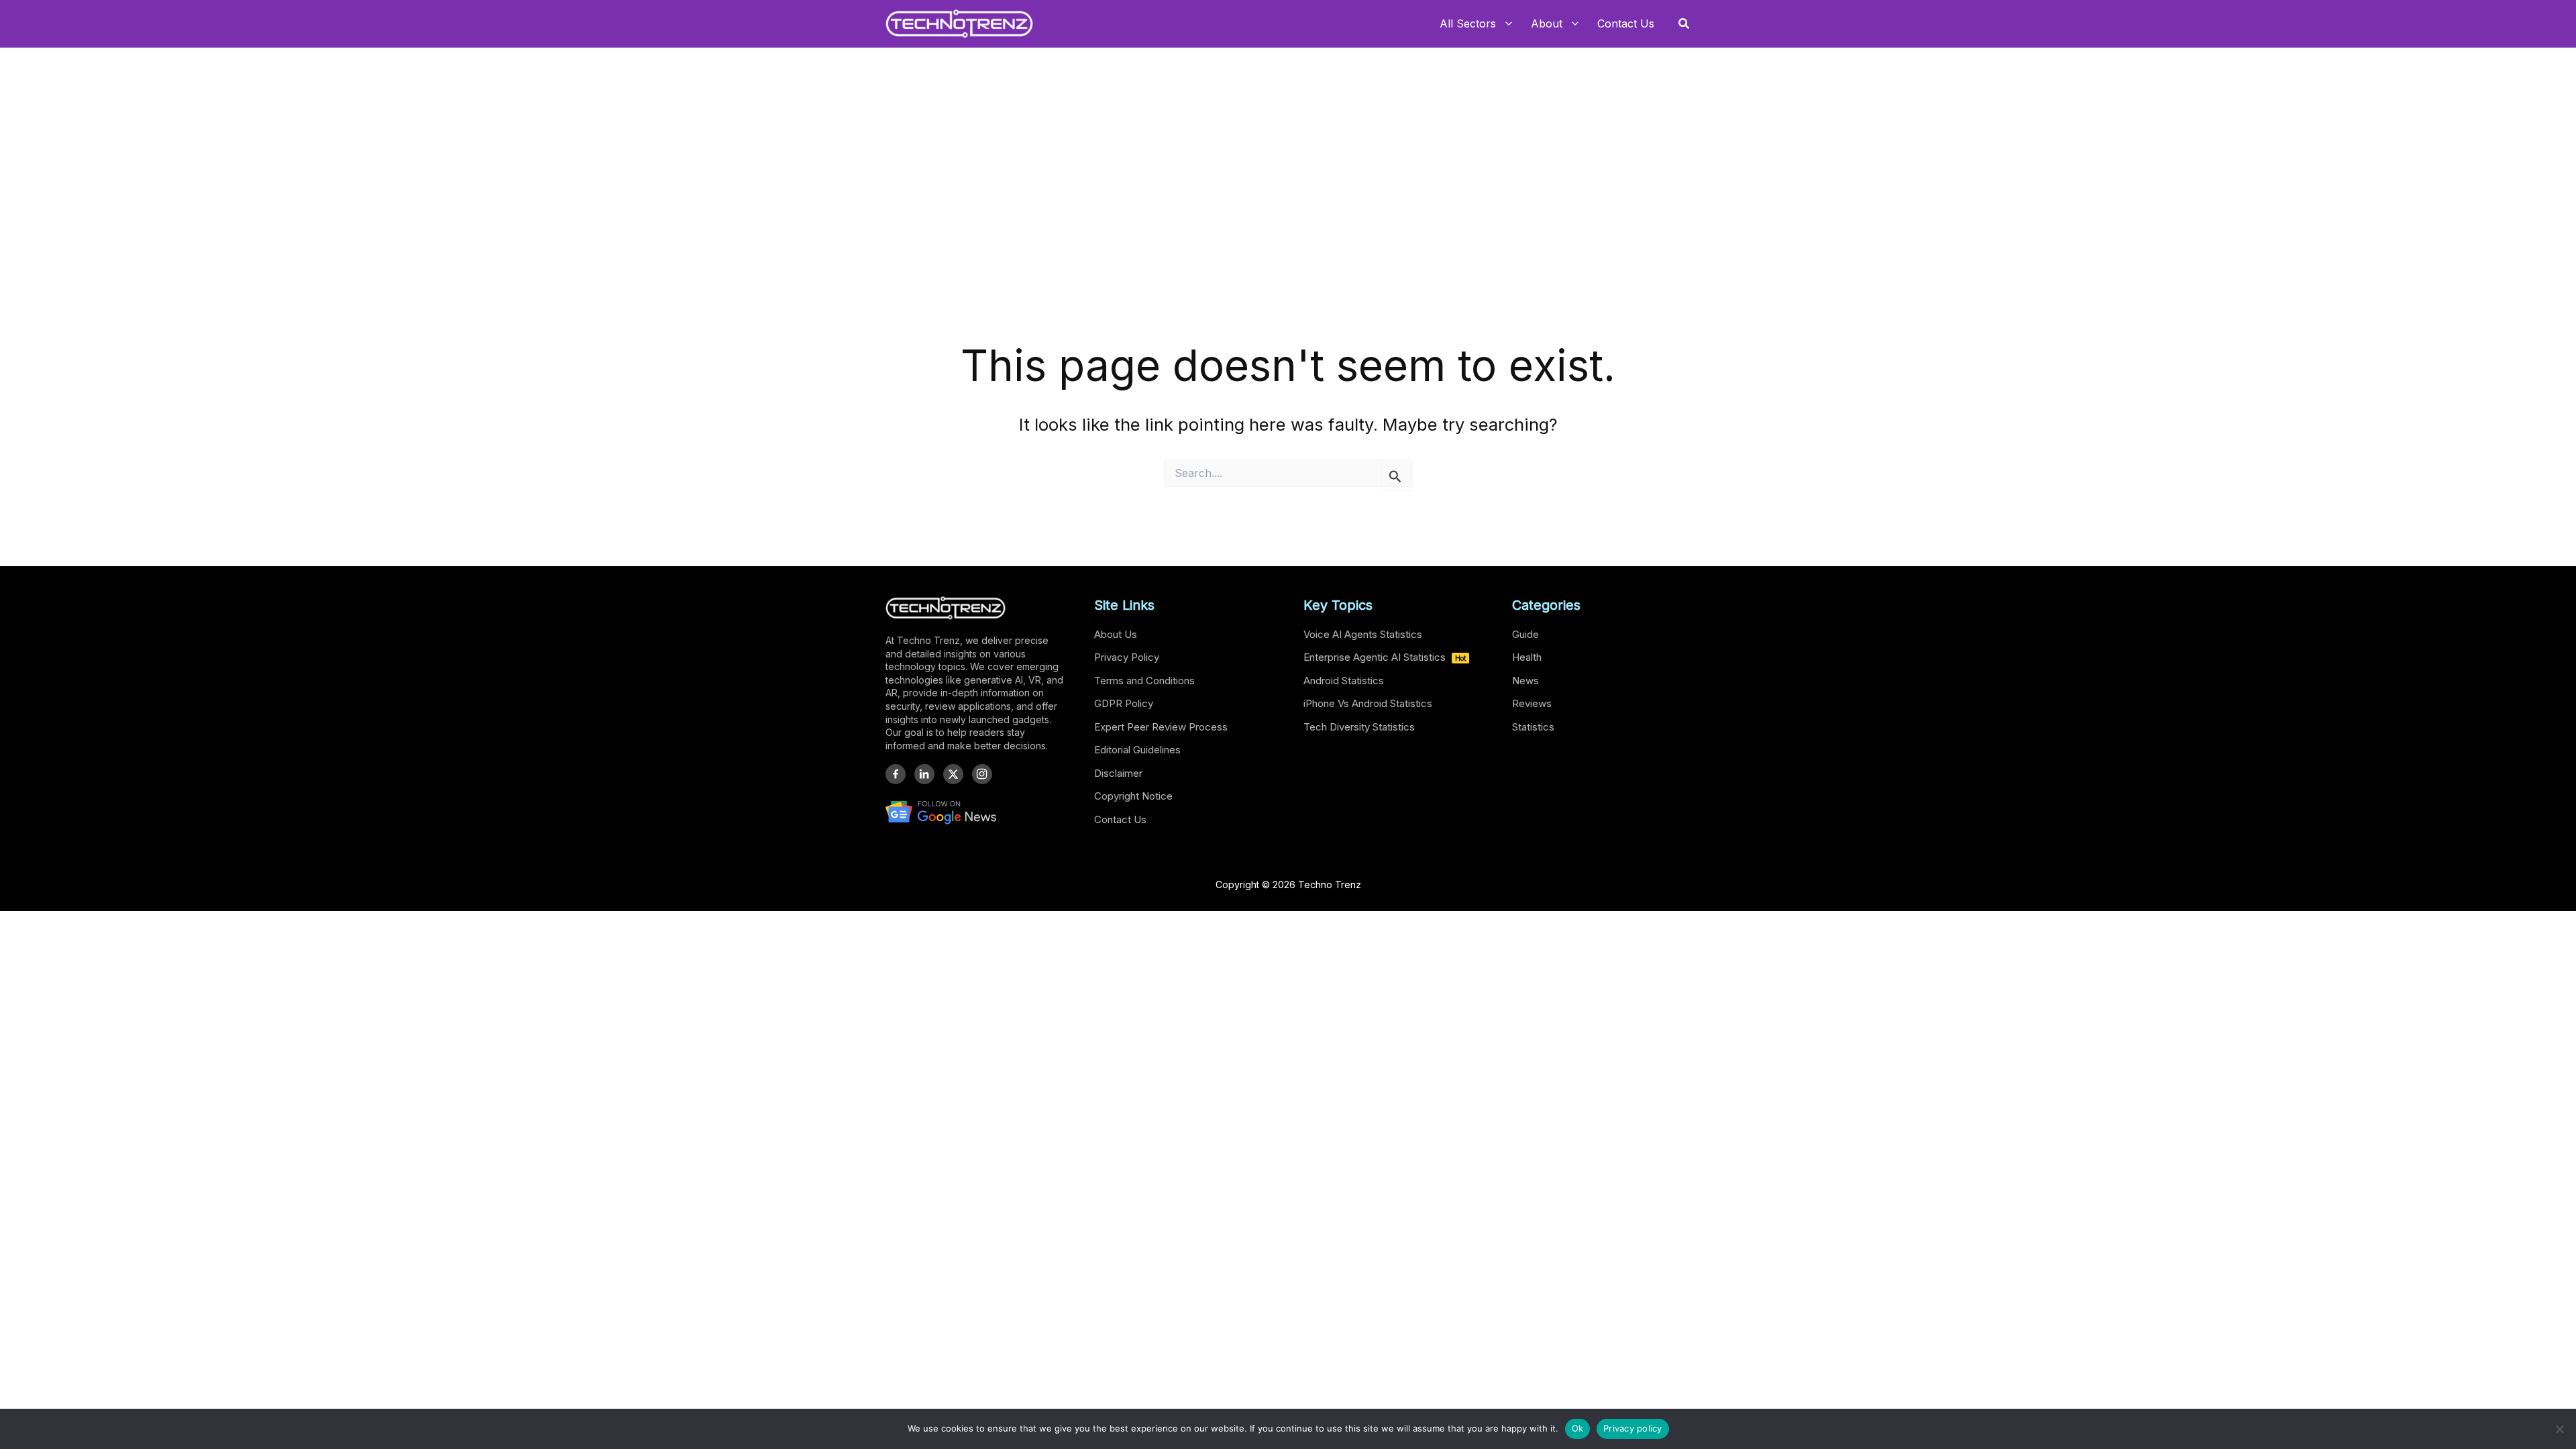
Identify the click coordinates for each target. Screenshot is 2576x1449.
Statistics (1533, 727)
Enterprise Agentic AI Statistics (1385, 657)
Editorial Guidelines (1137, 750)
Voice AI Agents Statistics (1363, 634)
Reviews (1532, 703)
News (1525, 681)
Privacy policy (1633, 1428)
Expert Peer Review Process (1161, 727)
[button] (1684, 24)
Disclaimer (1118, 773)
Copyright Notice (1133, 796)
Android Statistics (1344, 681)
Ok (1578, 1428)
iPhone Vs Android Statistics (1368, 703)
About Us (1116, 634)
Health (1527, 657)
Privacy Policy (1127, 657)
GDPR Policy (1124, 703)
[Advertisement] (1288, 235)
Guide (1525, 634)
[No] (2559, 1429)
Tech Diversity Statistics (1359, 727)
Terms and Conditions (1144, 681)
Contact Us (1120, 819)
